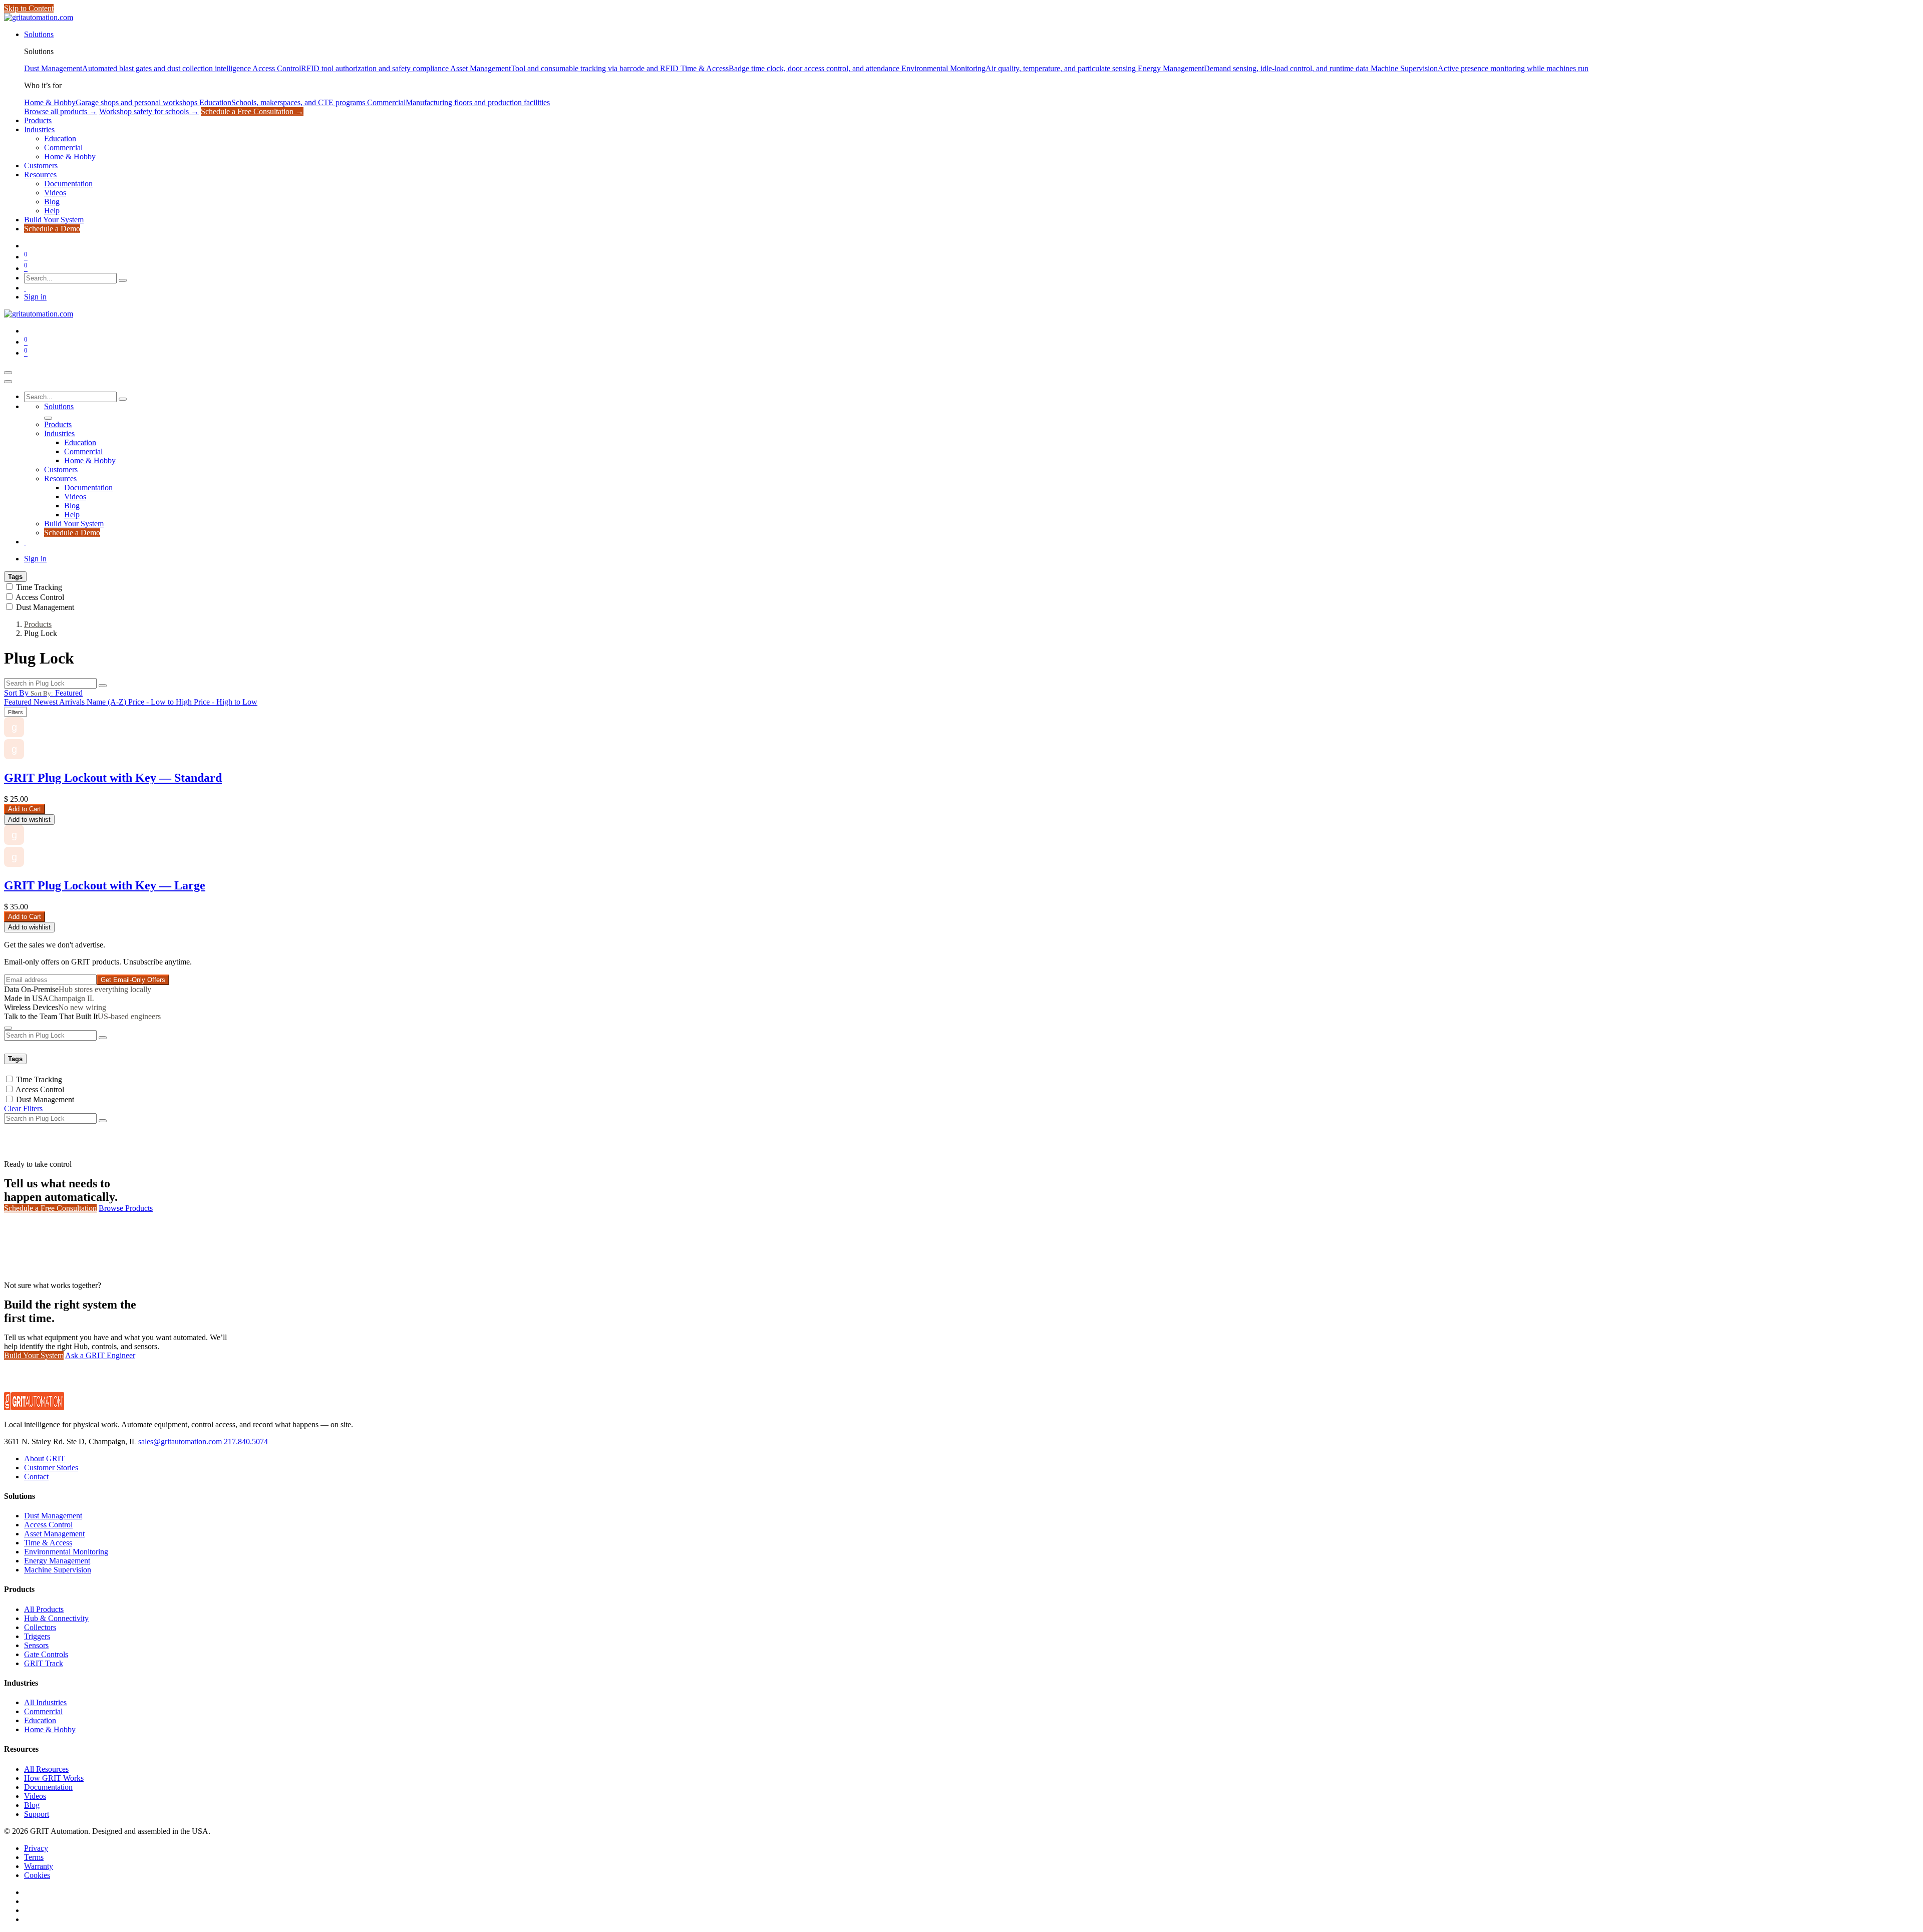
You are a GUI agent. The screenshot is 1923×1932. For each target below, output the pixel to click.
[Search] (123, 280)
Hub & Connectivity (56, 1618)
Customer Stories (51, 1468)
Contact (36, 1477)
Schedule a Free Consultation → (252, 111)
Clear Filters (23, 1108)
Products (38, 624)
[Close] (8, 382)
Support (37, 1814)
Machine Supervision (58, 1570)
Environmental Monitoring (66, 1552)
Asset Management (54, 1534)
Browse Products (126, 1208)
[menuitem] (39, 34)
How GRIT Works (54, 1778)
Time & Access (48, 1543)
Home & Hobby (50, 1729)
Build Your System (34, 1355)
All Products (44, 1609)
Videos (35, 1796)
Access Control (40, 597)
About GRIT (45, 1459)
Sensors (36, 1645)
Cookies (37, 1875)
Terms (34, 1857)
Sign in (35, 297)
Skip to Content (29, 8)
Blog (32, 1805)
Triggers (37, 1636)
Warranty (39, 1866)
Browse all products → (61, 111)
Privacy (36, 1848)
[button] (43, 693)
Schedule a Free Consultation (50, 1208)
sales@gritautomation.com (180, 1441)
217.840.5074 (246, 1441)
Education (40, 1720)
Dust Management (45, 607)
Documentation (48, 1787)
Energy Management (57, 1561)
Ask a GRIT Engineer (100, 1355)
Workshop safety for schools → (149, 111)
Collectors (40, 1627)
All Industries (45, 1702)
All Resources (46, 1769)
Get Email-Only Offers (133, 980)
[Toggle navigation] (8, 373)
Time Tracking (39, 587)
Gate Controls (46, 1654)
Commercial (43, 1711)
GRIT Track (44, 1663)
